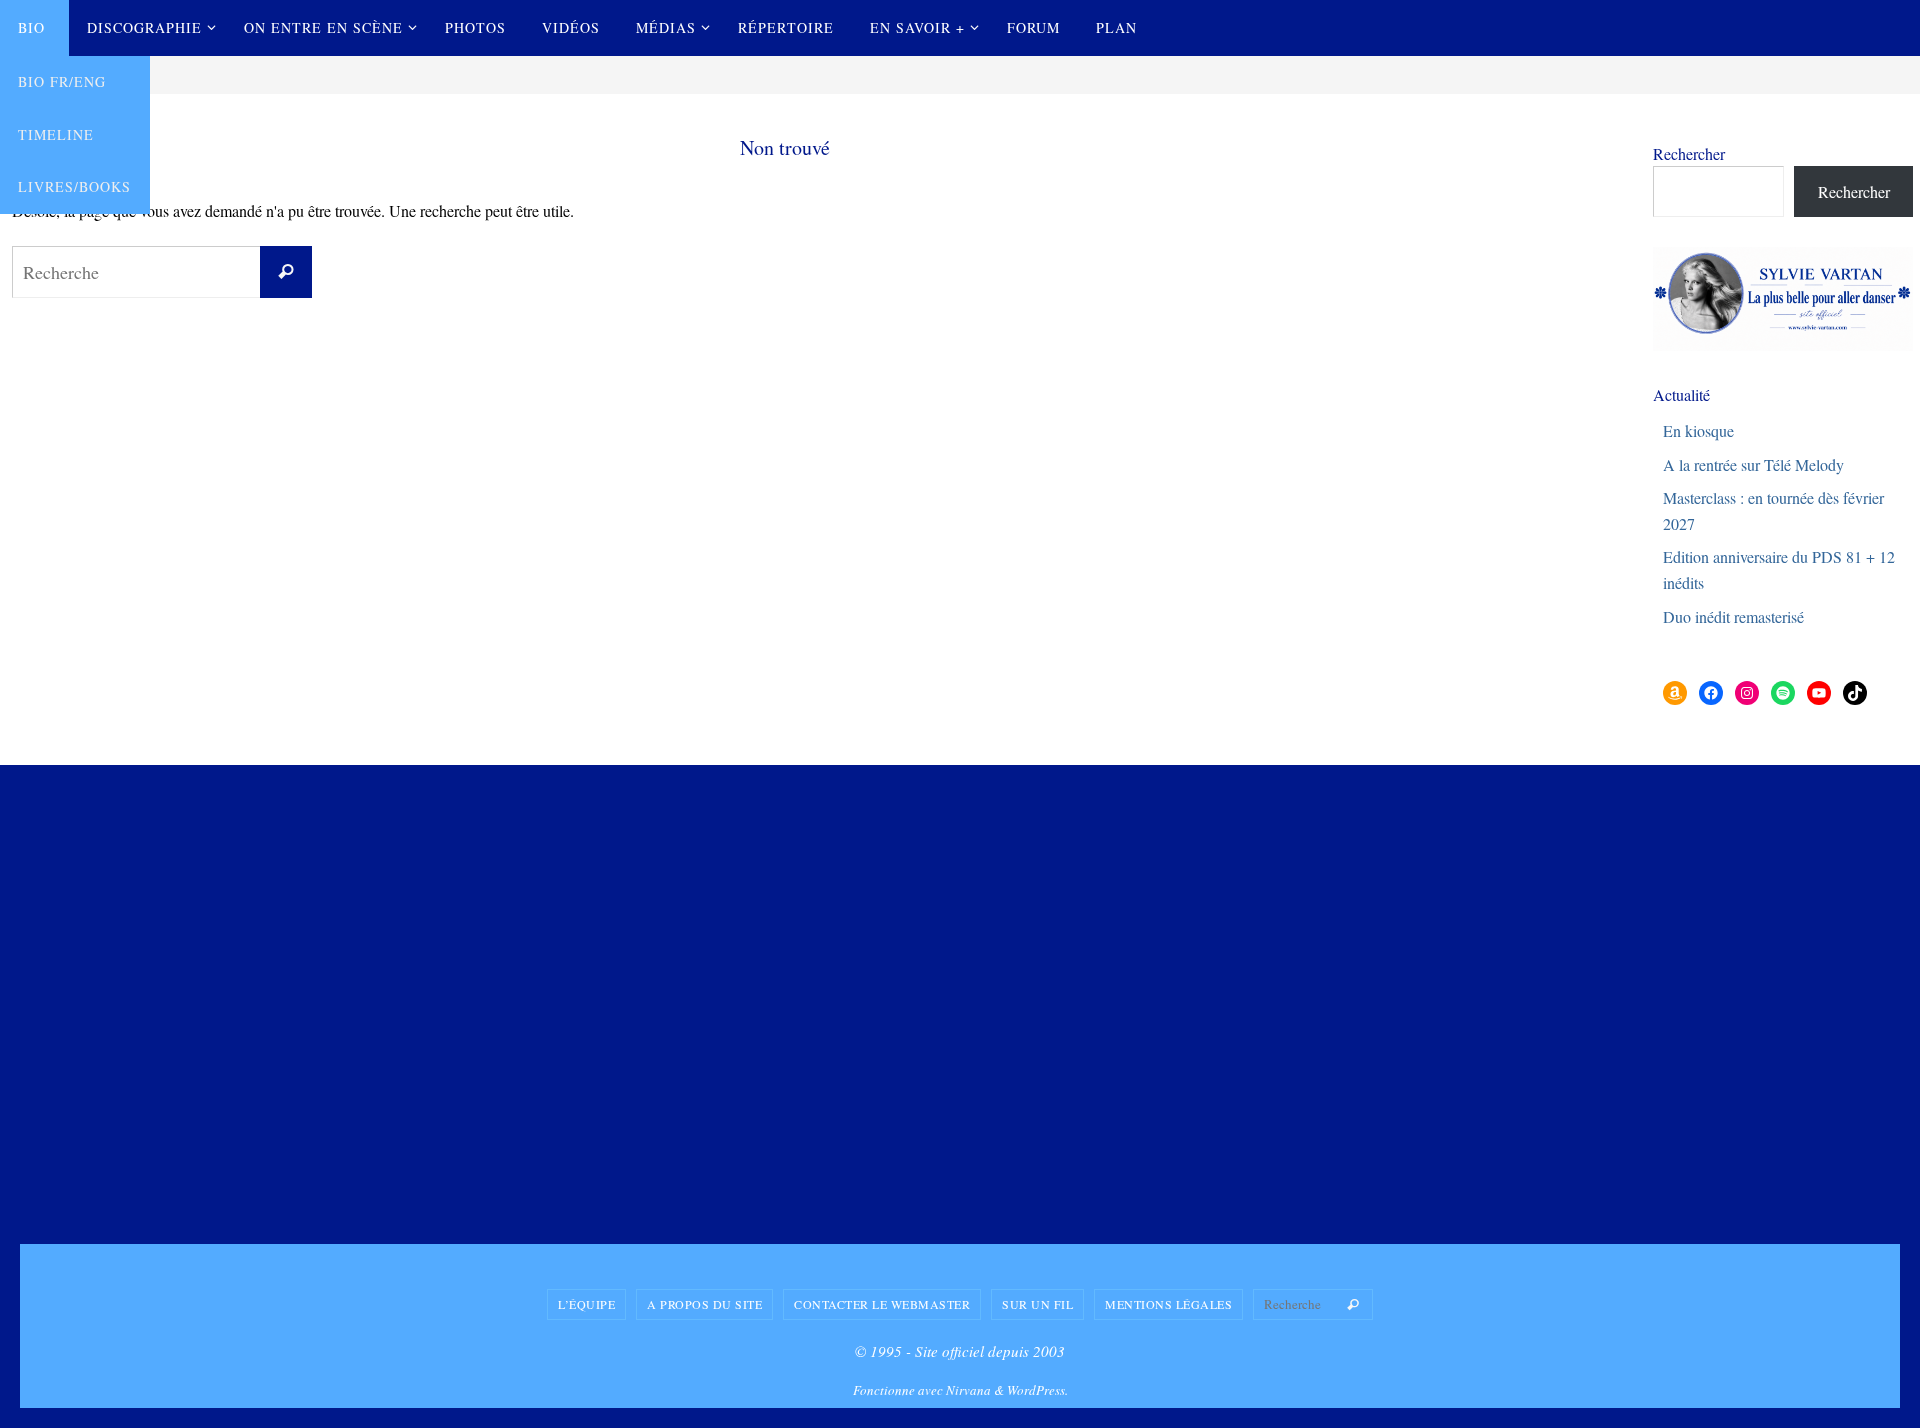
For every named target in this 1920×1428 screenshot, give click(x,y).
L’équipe (586, 1304)
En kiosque (1698, 430)
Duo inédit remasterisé (1733, 616)
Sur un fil (1037, 1304)
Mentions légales (1168, 1304)
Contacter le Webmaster (882, 1304)
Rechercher (1689, 153)
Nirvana (968, 1390)
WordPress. (1037, 1390)
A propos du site (704, 1304)
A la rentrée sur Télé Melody (1753, 464)
